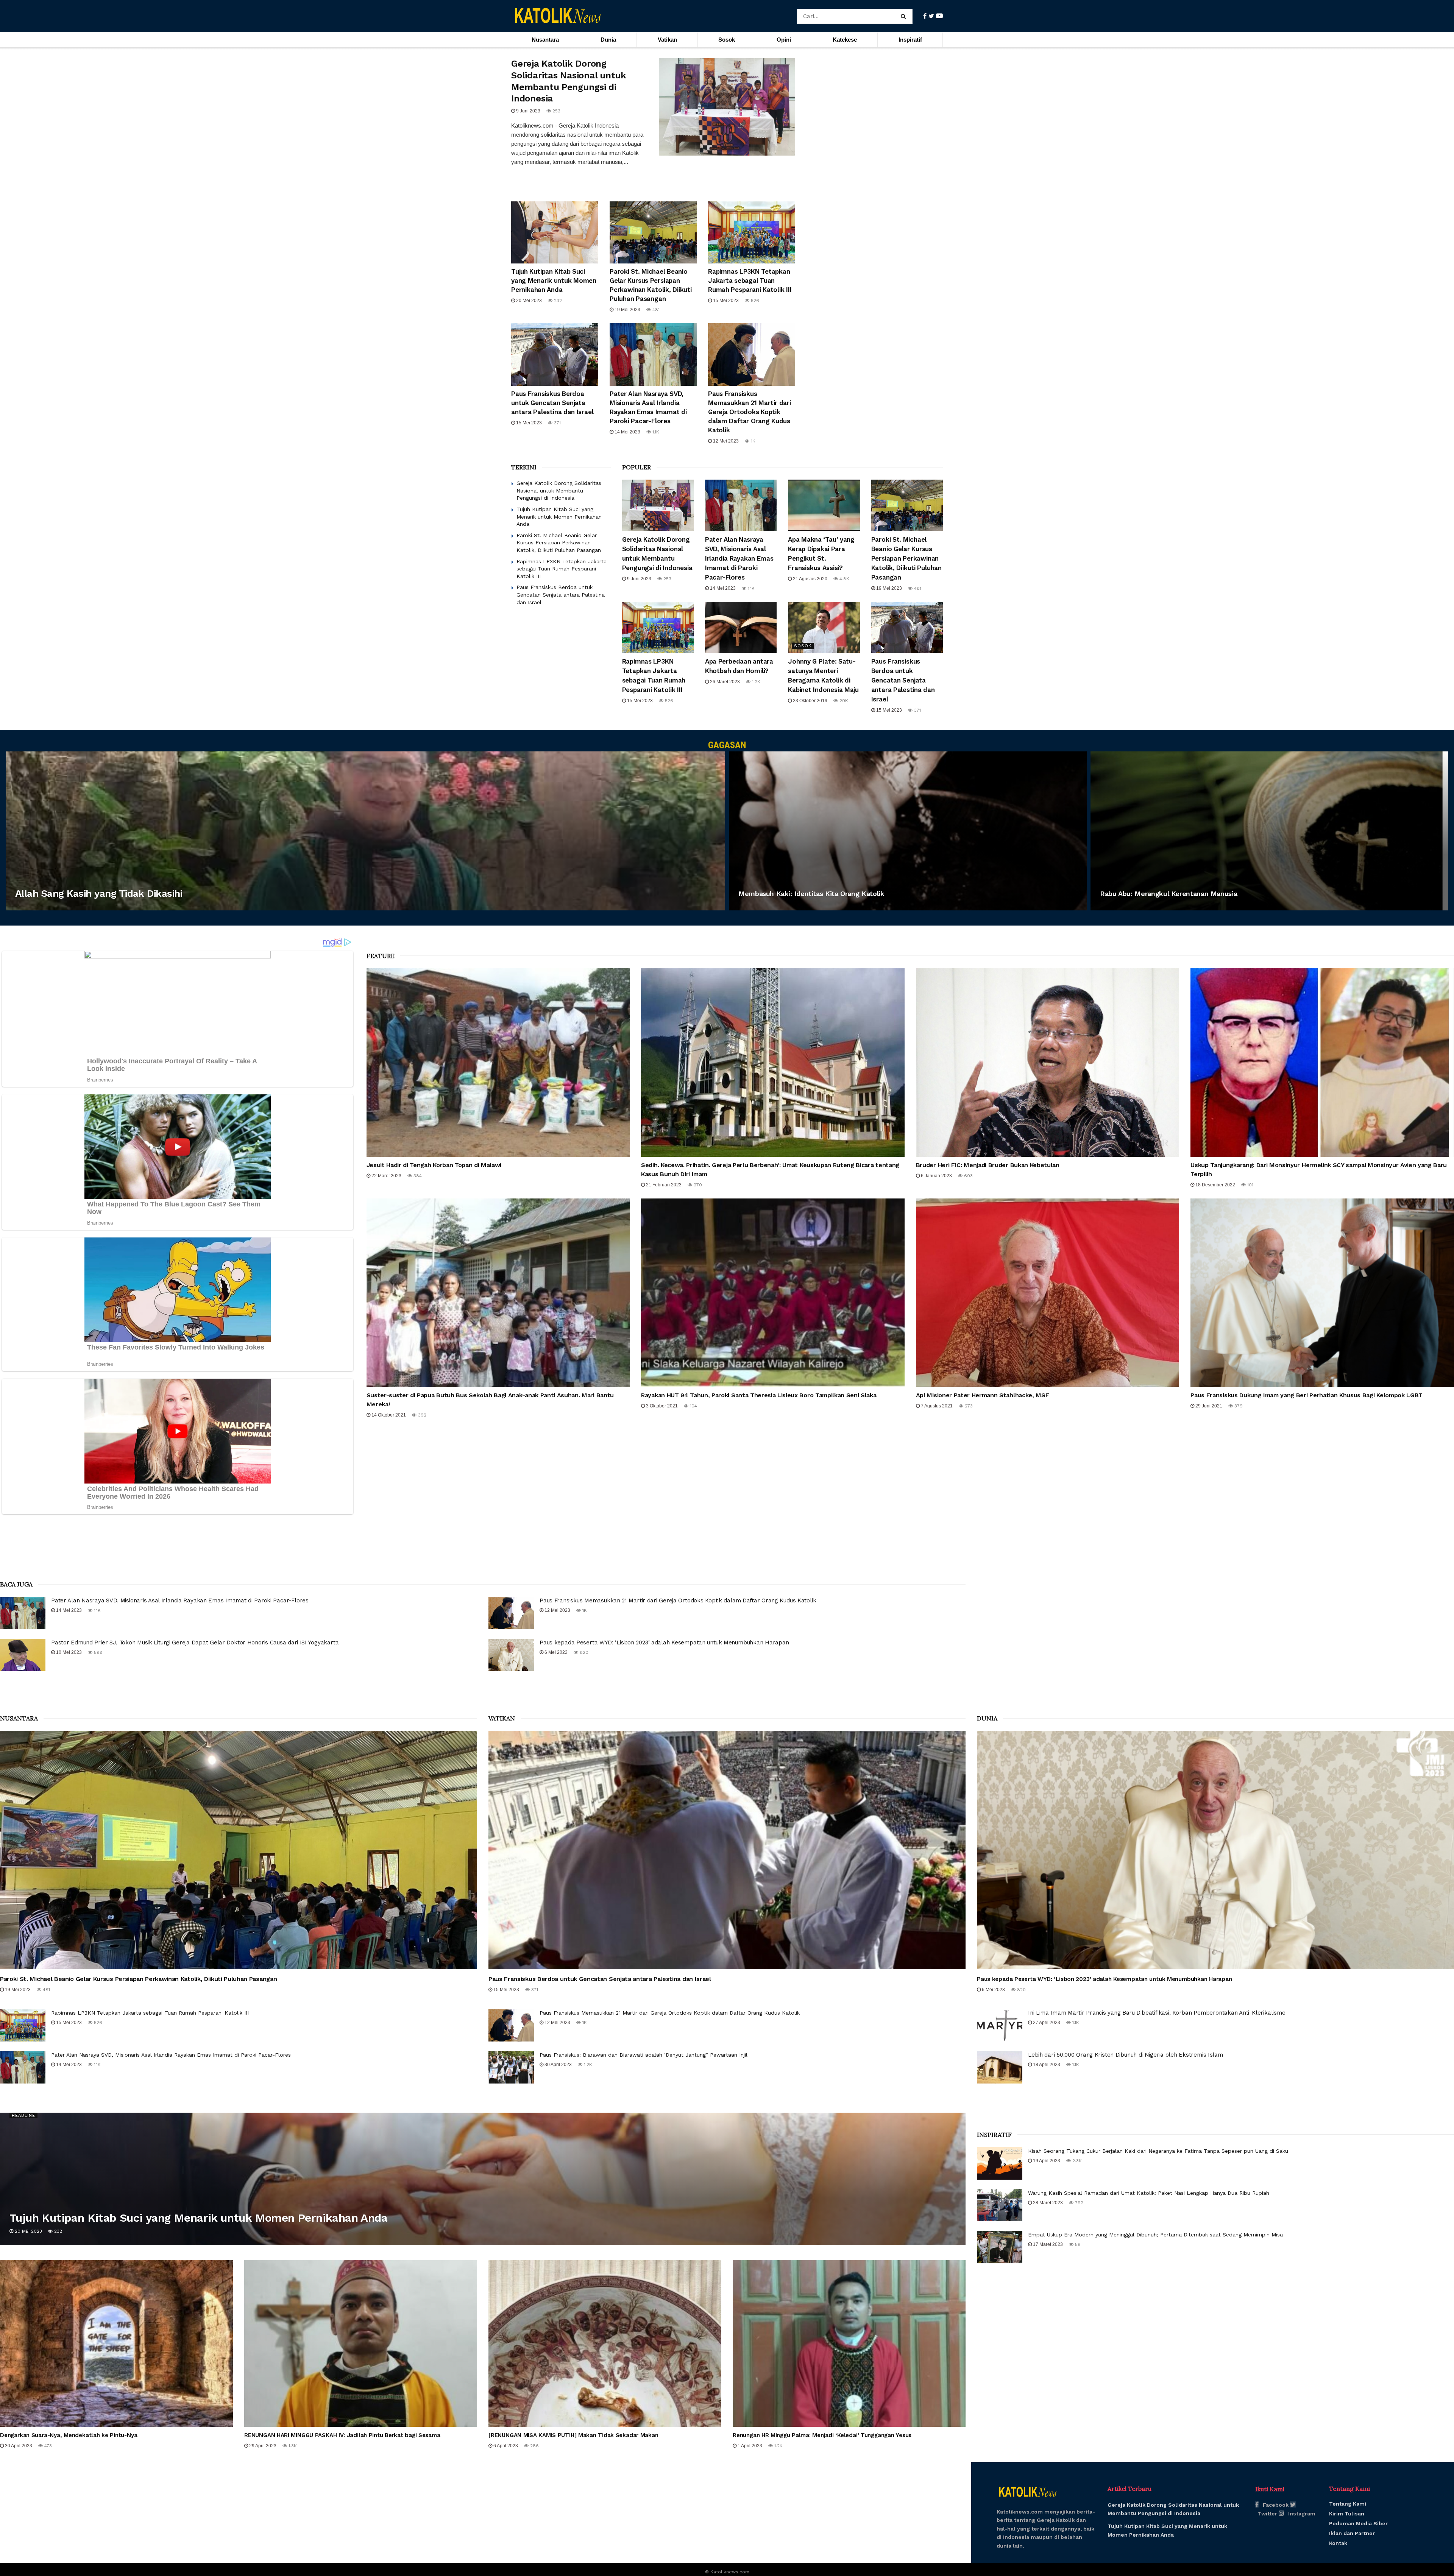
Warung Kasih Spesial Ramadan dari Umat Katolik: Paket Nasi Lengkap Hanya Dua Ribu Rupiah (1149, 2193)
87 (787, 908)
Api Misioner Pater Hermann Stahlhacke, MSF (983, 1395)
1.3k (292, 2446)
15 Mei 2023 (725, 301)
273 (968, 1406)
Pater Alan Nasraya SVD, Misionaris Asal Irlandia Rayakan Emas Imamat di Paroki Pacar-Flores (739, 558)
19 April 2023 (1046, 2161)
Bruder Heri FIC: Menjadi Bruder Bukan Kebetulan (988, 1165)
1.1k (655, 432)
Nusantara (545, 40)
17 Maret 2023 (1047, 2244)
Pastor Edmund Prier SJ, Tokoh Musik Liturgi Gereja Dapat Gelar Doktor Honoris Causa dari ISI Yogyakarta (195, 1643)
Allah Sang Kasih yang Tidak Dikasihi (99, 893)
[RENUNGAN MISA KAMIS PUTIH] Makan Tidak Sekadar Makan (573, 2435)
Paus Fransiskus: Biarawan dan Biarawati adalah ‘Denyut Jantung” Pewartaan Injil (644, 2055)
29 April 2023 (262, 2446)
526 (754, 301)
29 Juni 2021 (1208, 1406)
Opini (784, 40)
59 (1077, 2244)
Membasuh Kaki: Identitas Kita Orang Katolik (811, 894)
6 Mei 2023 (555, 1652)
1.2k (755, 682)
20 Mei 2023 (528, 301)
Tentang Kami (1348, 2504)
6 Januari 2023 (936, 1176)
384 (417, 1176)
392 (421, 1415)
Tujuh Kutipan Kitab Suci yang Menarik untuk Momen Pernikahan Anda (554, 281)
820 (583, 1652)
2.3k (1076, 2161)
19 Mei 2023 (627, 310)
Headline (23, 2115)
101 (1250, 1185)
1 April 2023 (749, 2446)
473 (47, 2446)
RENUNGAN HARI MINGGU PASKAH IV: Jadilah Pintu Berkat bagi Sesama (342, 2435)
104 (693, 1406)
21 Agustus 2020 (810, 579)
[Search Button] (905, 16)
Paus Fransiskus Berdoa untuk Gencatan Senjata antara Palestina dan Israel (552, 403)
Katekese (845, 40)
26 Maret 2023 (724, 682)
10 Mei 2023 (68, 1652)
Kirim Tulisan (1347, 2514)
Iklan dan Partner (1352, 2533)
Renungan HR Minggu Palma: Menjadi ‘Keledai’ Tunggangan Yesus (822, 2435)
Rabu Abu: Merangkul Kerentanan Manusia (1169, 894)
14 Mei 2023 (627, 432)
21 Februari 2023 (663, 1185)
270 (697, 1185)
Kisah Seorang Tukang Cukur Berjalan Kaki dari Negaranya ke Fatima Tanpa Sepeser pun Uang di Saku (1158, 2151)
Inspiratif (910, 40)
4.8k (844, 579)
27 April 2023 (1046, 2023)
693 (968, 1176)
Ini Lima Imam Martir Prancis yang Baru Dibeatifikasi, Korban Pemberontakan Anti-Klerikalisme (1157, 2013)
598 (98, 1652)
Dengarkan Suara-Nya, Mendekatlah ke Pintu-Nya (69, 2435)
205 (1162, 908)
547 (65, 908)
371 (557, 423)
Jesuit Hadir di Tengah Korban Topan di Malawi (434, 1165)
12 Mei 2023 (725, 441)
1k (752, 441)
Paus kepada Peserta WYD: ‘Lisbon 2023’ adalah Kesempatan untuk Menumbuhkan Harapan (664, 1643)
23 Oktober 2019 (810, 701)
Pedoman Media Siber (1358, 2523)
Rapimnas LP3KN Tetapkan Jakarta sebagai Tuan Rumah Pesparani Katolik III (750, 281)
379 (1238, 1406)
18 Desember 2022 (1215, 1185)
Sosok (727, 40)
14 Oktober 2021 (388, 1415)
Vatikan (667, 40)
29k (843, 701)
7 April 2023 (34, 908)
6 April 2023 (758, 908)
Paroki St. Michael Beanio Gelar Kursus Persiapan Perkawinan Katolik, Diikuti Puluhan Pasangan (559, 543)
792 (1078, 2203)
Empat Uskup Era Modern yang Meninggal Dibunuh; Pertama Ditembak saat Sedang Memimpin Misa (1155, 2235)
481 (655, 310)
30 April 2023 (558, 2065)
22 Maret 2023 (386, 1176)
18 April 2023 (1046, 2065)
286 (534, 2446)
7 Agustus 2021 (936, 1406)
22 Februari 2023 (1125, 908)
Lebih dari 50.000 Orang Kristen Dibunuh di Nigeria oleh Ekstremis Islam (1126, 2055)
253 (556, 111)
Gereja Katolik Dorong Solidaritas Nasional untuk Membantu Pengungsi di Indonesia (559, 490)
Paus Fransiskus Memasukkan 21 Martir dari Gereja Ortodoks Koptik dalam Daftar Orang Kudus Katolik (750, 412)
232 (557, 301)
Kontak (1338, 2543)
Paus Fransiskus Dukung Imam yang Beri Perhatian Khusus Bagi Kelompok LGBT (1307, 1395)
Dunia (608, 40)
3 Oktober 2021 (661, 1406)
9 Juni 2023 (528, 111)
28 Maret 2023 (1047, 2203)
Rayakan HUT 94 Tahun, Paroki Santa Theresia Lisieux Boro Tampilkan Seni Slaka (759, 1395)
